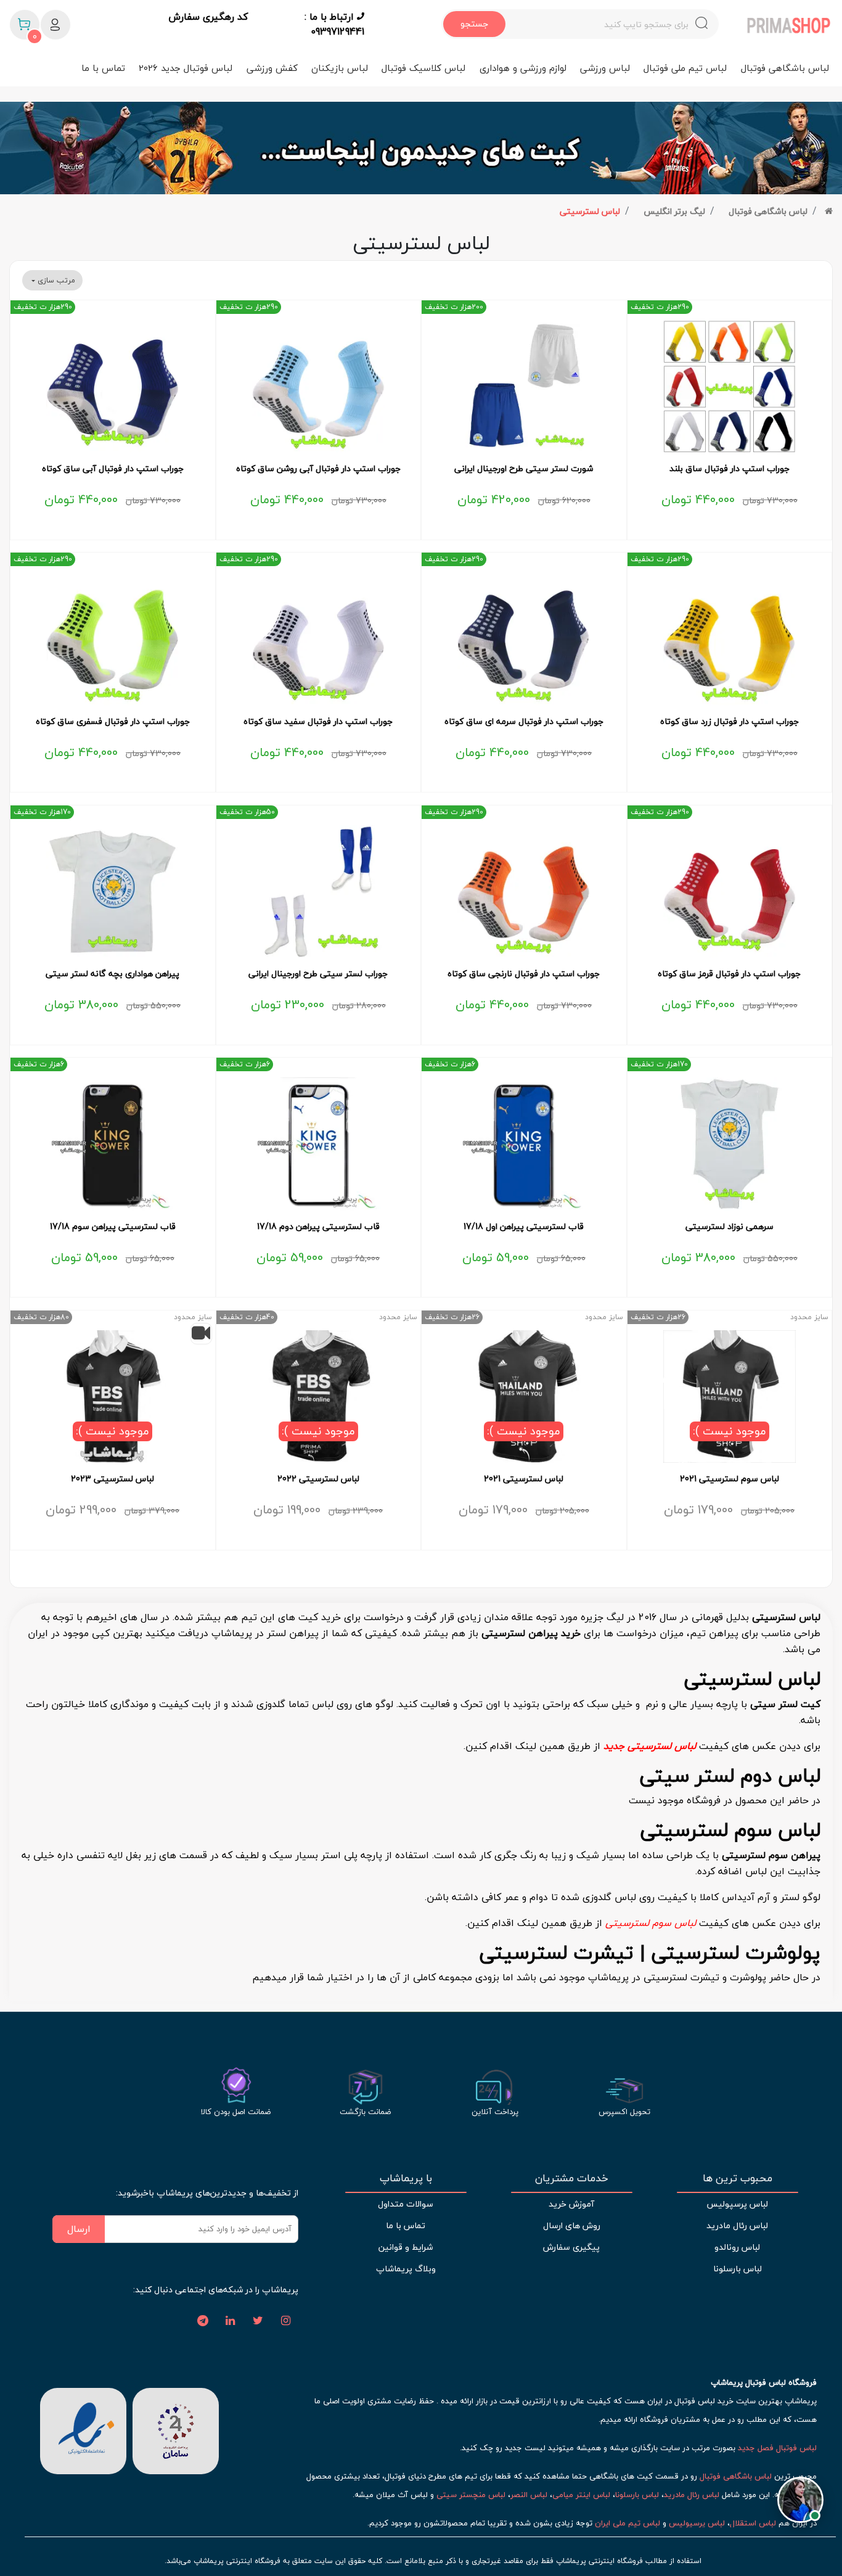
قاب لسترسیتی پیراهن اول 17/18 (524, 1227)
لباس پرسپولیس (737, 2204)
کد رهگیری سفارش (208, 17)
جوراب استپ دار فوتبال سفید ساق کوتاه (318, 722)
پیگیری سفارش (571, 2247)
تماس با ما (103, 68)
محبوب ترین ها (738, 2178)
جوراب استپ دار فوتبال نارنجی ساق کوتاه (524, 974)
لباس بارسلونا (738, 2269)
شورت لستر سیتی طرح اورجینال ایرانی (524, 469)
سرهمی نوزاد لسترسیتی (730, 1227)
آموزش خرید (571, 2204)
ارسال (79, 2229)
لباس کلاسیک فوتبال (423, 68)
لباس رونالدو (737, 2247)
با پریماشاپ (406, 2178)
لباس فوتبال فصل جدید (777, 2448)
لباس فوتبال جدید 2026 (186, 68)
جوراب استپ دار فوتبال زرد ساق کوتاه (730, 722)
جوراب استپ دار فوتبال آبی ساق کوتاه (113, 469)
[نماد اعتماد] (83, 2429)
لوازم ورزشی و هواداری (523, 68)
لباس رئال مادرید (737, 2225)
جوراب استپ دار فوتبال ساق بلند (730, 469)
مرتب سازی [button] (55, 280)
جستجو (474, 24)
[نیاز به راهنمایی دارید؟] (800, 2503)
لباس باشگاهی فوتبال (785, 68)
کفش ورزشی (272, 68)
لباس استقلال (753, 2523)
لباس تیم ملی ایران (627, 2523)
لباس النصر (529, 2495)
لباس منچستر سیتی (471, 2495)
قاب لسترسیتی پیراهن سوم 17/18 (113, 1227)
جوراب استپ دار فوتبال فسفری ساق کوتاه (113, 722)
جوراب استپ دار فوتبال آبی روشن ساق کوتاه (318, 469)
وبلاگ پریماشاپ (406, 2269)
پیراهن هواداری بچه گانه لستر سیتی (112, 974)
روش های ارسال (572, 2225)
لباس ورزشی (605, 68)
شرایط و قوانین (406, 2247)
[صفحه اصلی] (829, 211)
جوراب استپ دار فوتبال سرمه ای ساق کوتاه (524, 722)
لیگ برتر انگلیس (674, 211)
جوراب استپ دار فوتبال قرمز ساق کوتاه (729, 974)
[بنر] (421, 148)
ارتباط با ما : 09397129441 (334, 24)
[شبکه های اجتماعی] (286, 2321)
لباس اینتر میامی (581, 2495)
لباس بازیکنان (340, 68)
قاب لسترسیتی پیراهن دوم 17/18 (318, 1227)
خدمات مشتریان (572, 2178)
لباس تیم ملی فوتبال (685, 68)
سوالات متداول (406, 2204)
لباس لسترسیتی (590, 211)
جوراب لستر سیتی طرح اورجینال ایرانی (318, 974)
